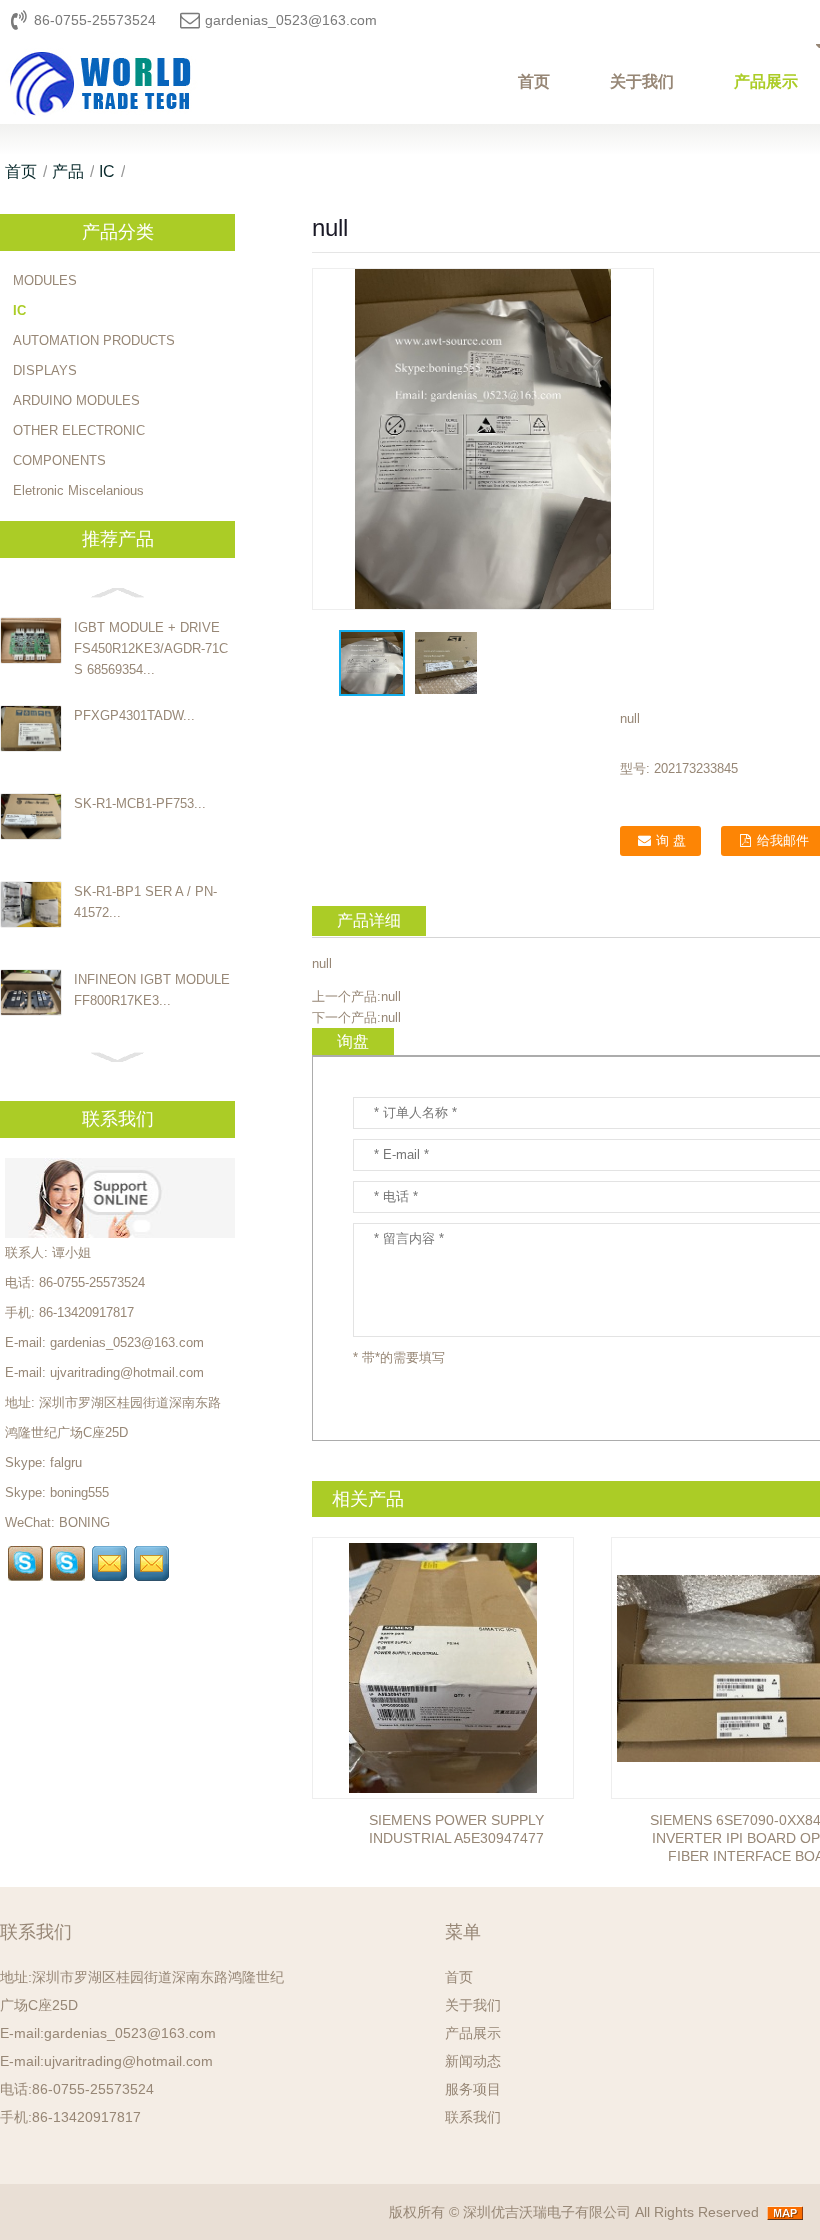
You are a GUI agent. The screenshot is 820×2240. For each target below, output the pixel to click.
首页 (534, 81)
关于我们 (642, 81)
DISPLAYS (45, 370)
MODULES (45, 280)
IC (107, 171)
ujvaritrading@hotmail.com (127, 1372)
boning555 (79, 1492)
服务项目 (473, 2089)
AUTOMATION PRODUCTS (94, 340)
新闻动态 (473, 2061)
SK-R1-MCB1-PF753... (140, 803)
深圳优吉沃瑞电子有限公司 (547, 2212)
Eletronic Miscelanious (78, 490)
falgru (66, 1462)
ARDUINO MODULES (76, 400)
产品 (68, 171)
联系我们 (473, 2117)
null (391, 996)
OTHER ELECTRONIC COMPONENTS (79, 445)
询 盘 (671, 840)
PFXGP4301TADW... (134, 715)
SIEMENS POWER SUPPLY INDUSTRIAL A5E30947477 (456, 1829)
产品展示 (473, 2033)
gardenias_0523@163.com (291, 20)
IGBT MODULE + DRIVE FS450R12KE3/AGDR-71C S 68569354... (151, 648)
